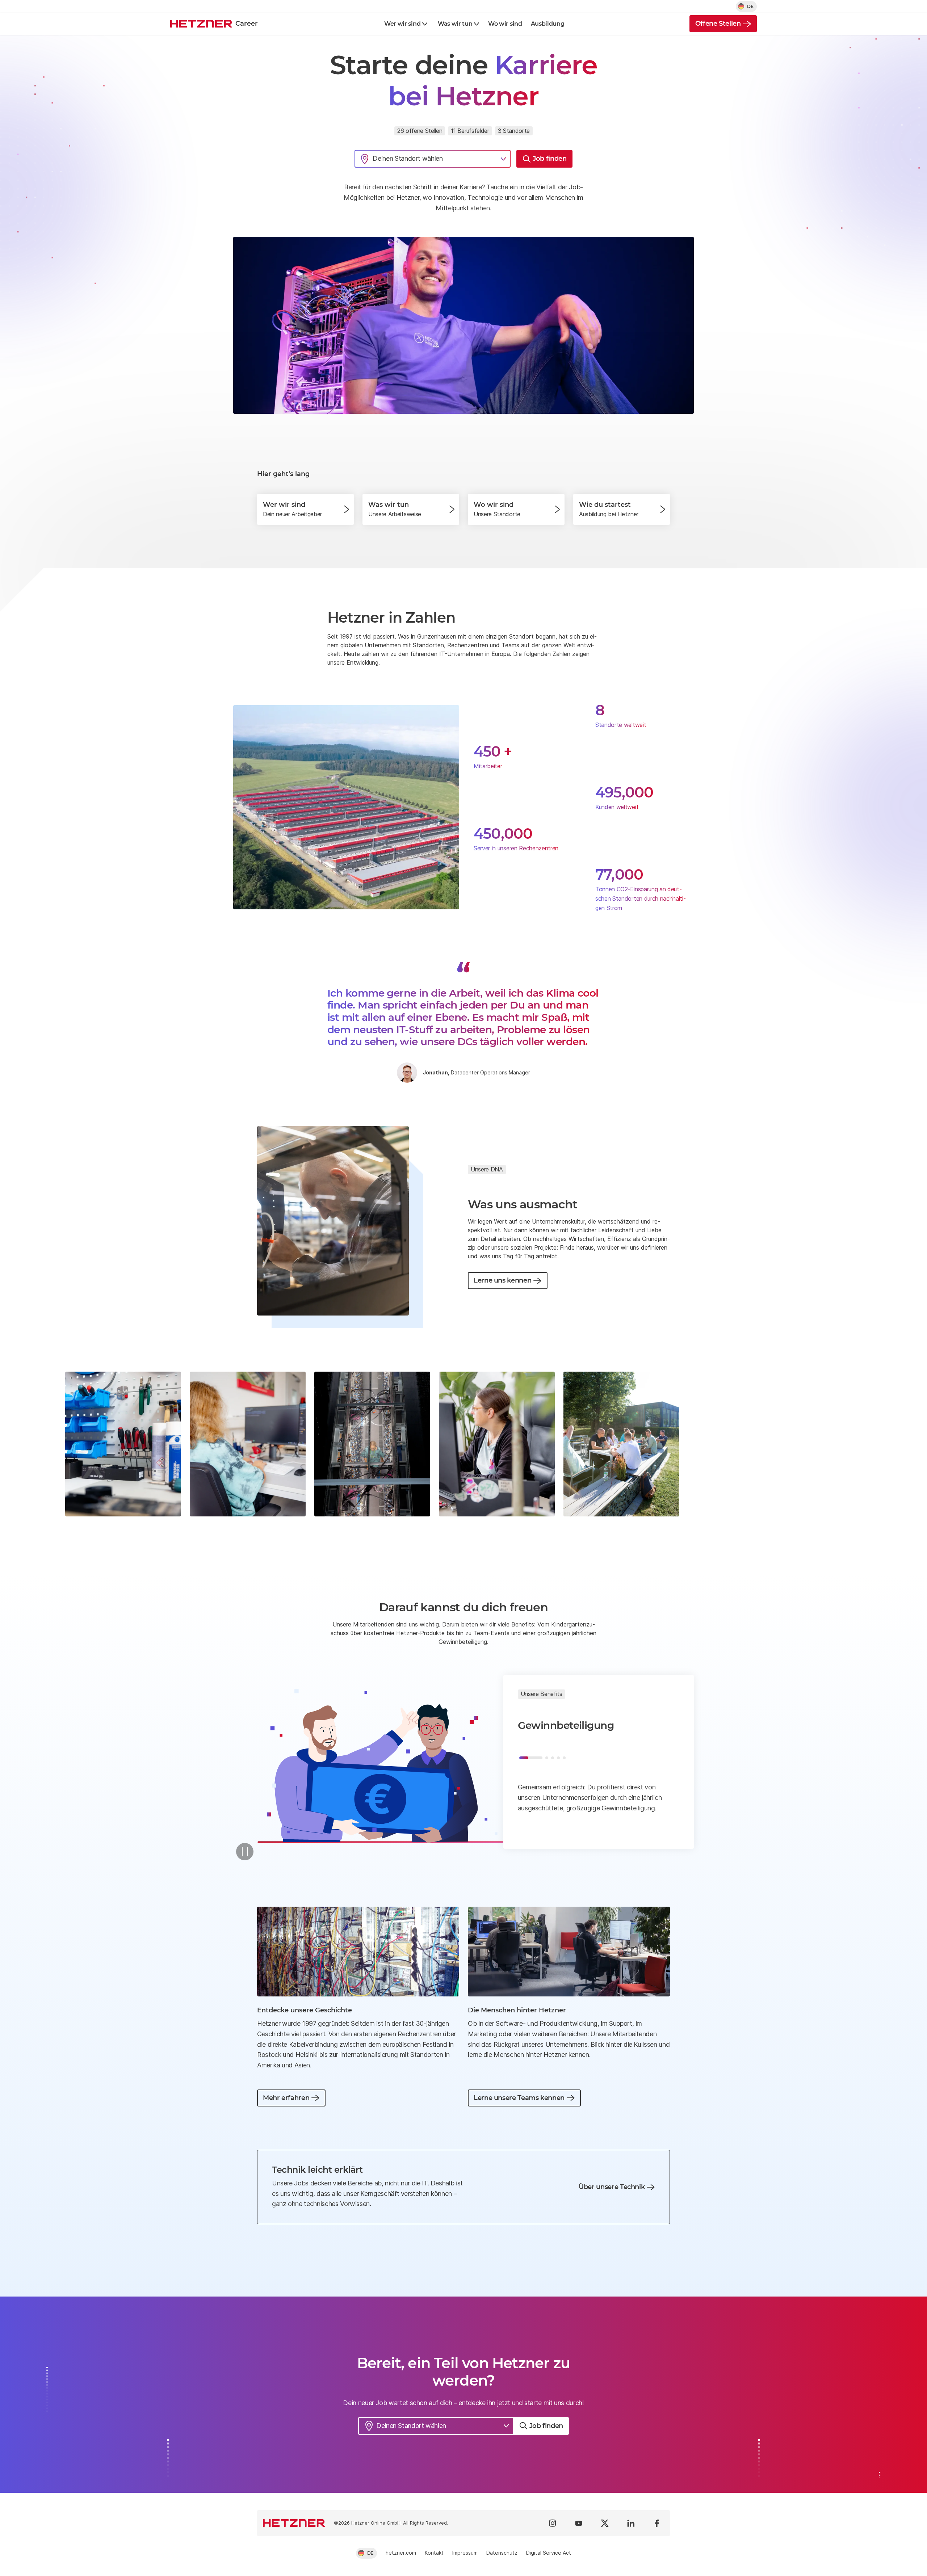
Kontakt (434, 2553)
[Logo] (294, 2523)
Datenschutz (502, 2553)
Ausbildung (548, 24)
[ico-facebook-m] (657, 2523)
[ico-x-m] (605, 2523)
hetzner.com (401, 2553)
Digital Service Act (549, 2553)
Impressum (465, 2553)
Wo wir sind (505, 24)
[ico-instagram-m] (553, 2523)
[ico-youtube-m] (579, 2523)
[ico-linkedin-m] (631, 2523)
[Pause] (245, 1852)
